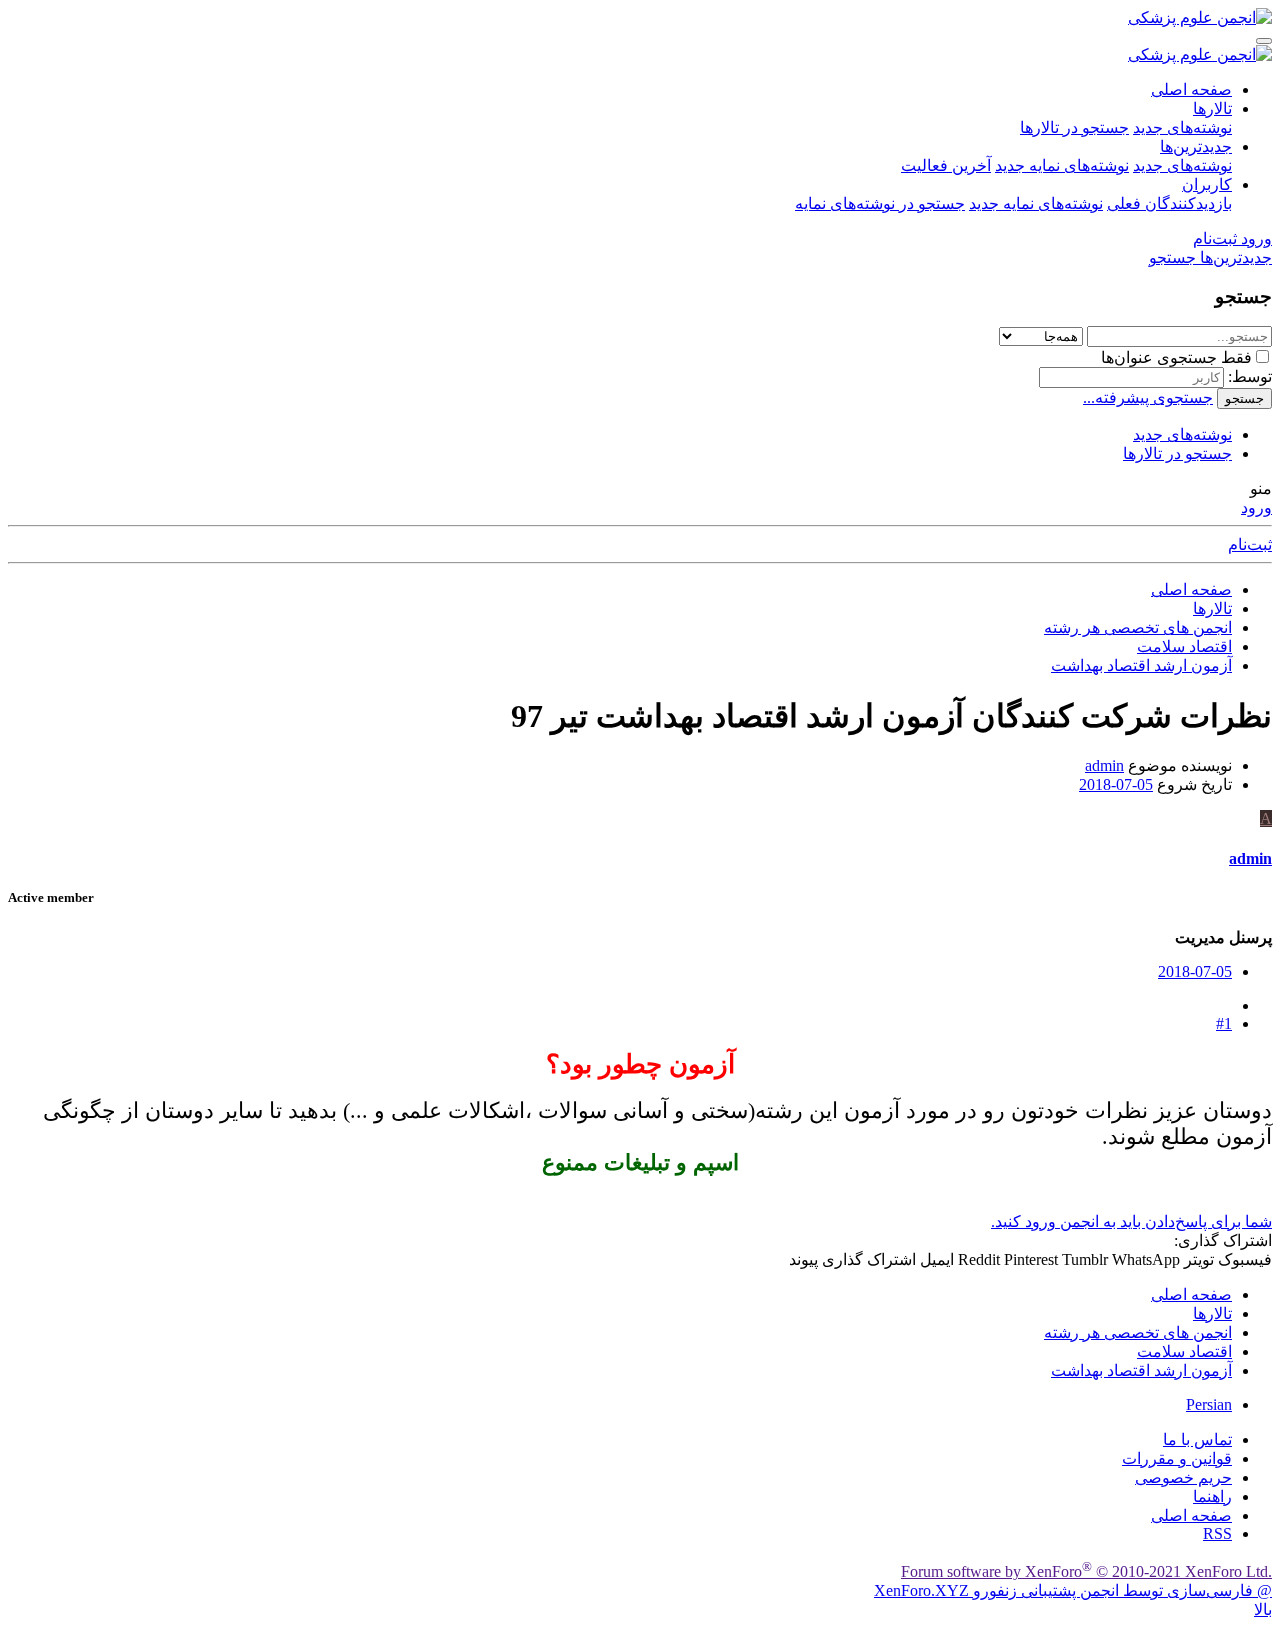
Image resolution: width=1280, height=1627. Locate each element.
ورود (1256, 507)
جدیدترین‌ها (1196, 146)
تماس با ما (1197, 1439)
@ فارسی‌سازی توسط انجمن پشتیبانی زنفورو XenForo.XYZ (1073, 1590)
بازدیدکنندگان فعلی (1169, 203)
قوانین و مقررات (1177, 1458)
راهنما (1212, 1496)
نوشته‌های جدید (1182, 127)
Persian (1209, 1404)
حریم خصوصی (1183, 1477)
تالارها (1212, 108)
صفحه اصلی (1191, 89)
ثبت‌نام (1250, 544)
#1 (1224, 1023)
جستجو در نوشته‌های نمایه (880, 203)
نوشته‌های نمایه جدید (1062, 165)
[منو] (1264, 41)
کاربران (1207, 184)
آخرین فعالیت (946, 165)
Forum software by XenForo (1086, 1571)
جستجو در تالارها (1074, 127)
